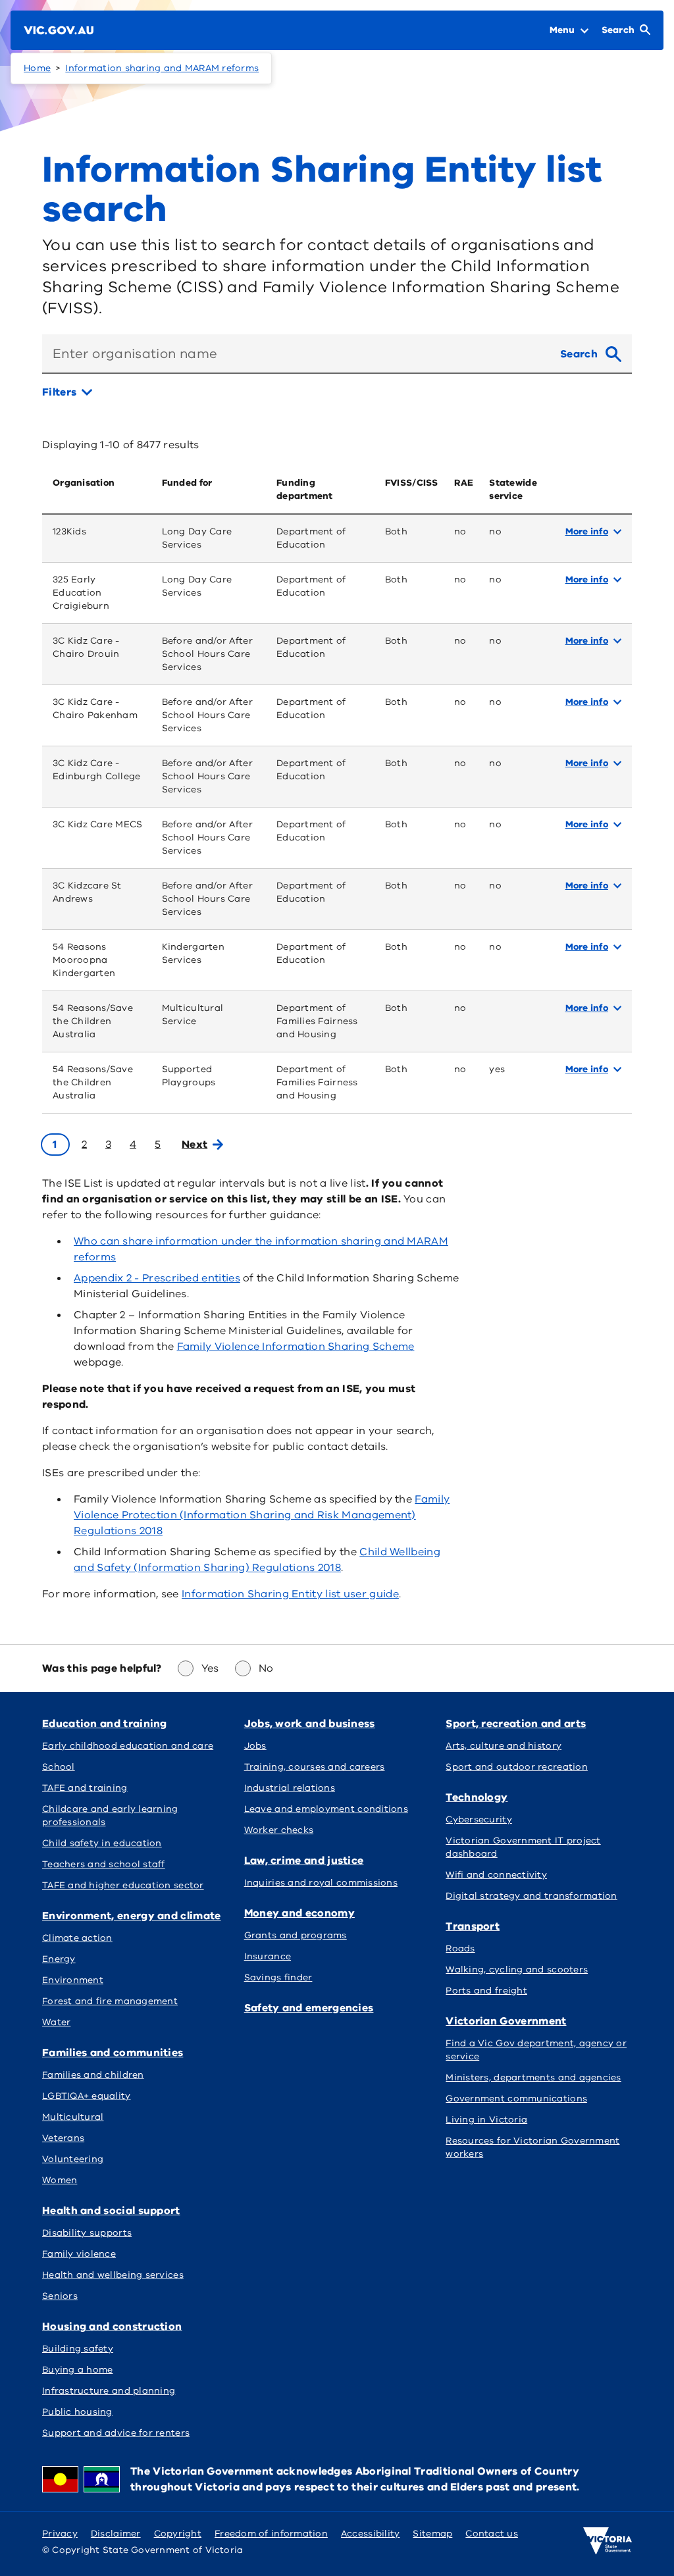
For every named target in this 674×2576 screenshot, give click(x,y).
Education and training (105, 1724)
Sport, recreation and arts (516, 1724)
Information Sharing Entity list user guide (290, 1594)
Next (194, 1145)
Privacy (60, 2534)
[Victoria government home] (608, 2541)
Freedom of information (271, 2534)
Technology (477, 1797)
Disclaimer (116, 2534)
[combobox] (296, 354)
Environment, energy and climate (132, 1916)
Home (37, 68)
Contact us (492, 2534)
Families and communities (113, 2053)
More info (587, 531)
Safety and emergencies (309, 2008)
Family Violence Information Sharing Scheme (296, 1347)
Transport (473, 1926)
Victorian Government (506, 2021)
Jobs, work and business (310, 1724)
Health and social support (111, 2211)
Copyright (178, 2534)
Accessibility (371, 2534)
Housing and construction (112, 2327)
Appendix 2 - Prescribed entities (157, 1278)
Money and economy (299, 1913)
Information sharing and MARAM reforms (162, 68)
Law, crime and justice (304, 1861)
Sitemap (432, 2534)
